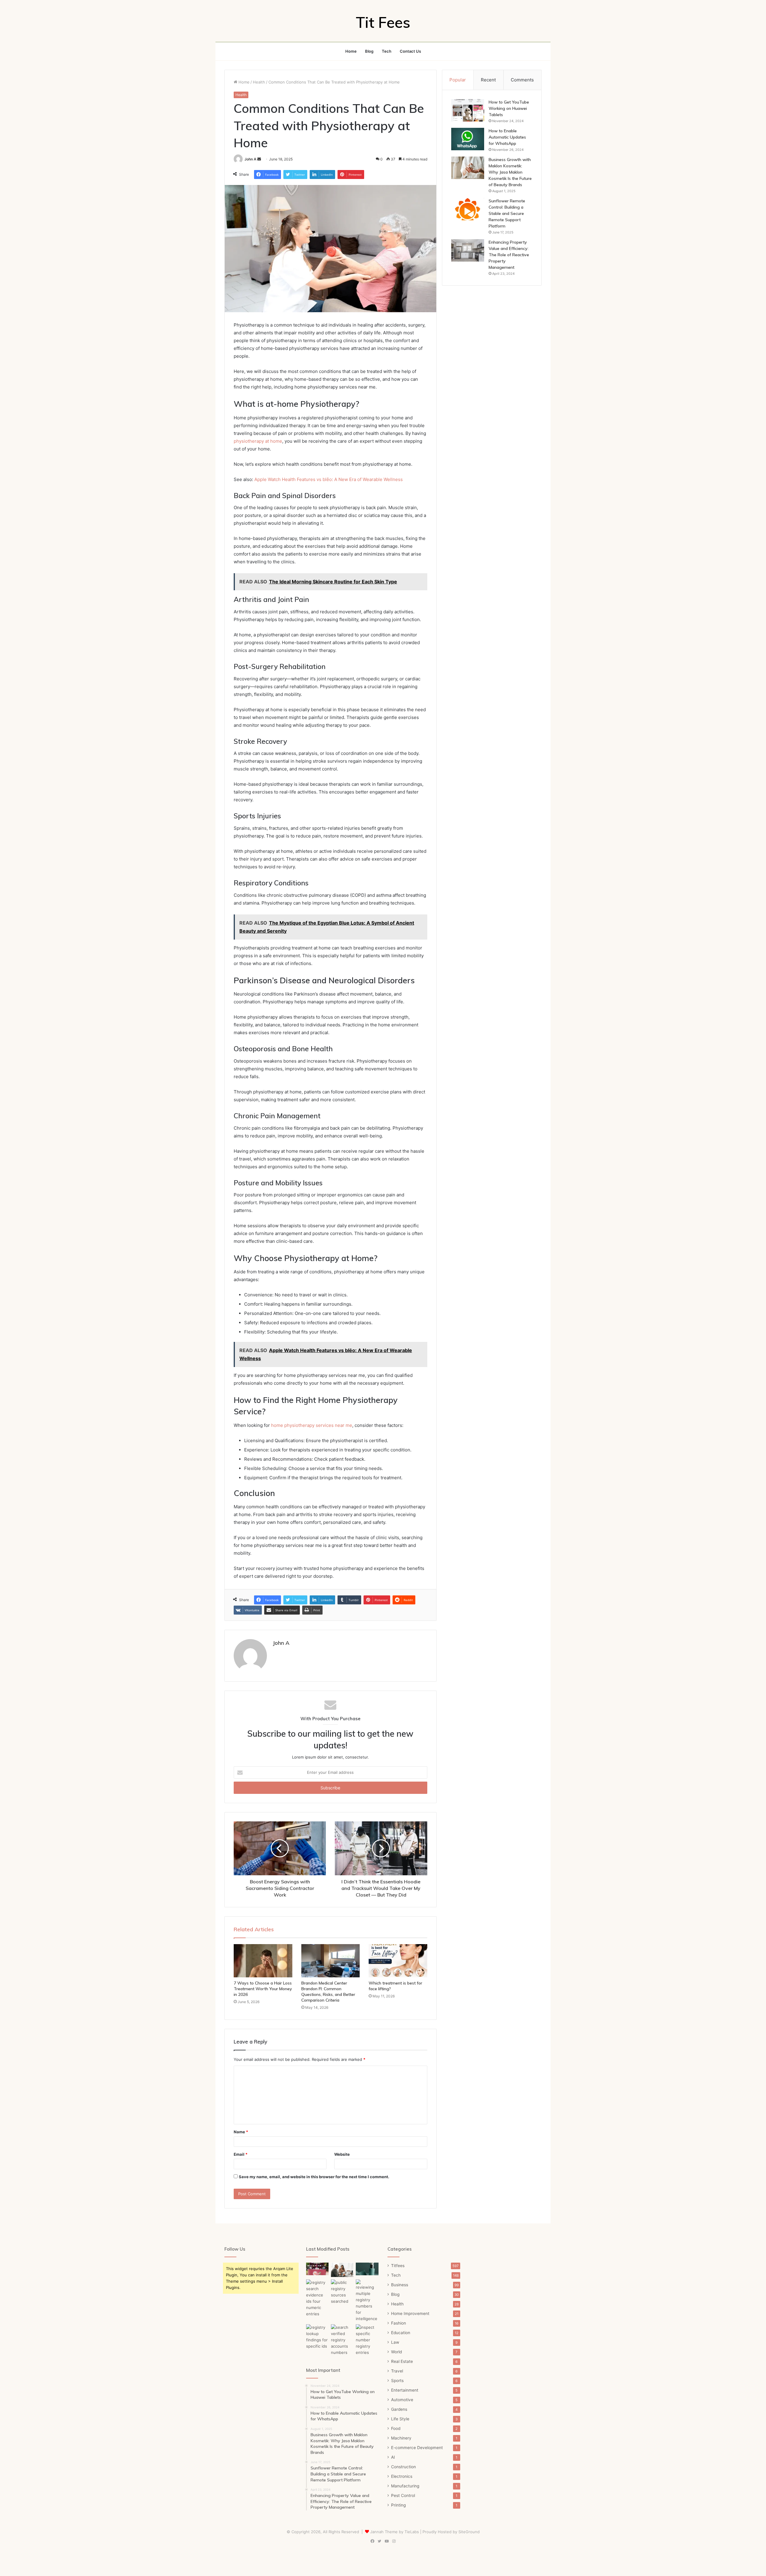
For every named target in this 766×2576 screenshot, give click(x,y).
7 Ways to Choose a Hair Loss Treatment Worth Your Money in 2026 (263, 1989)
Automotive (402, 2400)
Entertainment (405, 2390)
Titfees (398, 2266)
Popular (458, 80)
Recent (488, 80)
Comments (522, 80)
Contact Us (410, 51)
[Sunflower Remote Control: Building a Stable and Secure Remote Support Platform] (468, 209)
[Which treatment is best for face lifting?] (398, 1961)
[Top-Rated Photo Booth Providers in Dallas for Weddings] (317, 2269)
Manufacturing (405, 2486)
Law (395, 2342)
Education (401, 2333)
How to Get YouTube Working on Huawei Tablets (509, 108)
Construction (403, 2467)
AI (393, 2457)
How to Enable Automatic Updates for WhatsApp (507, 137)
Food (396, 2428)
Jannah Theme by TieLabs (395, 2532)
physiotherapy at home (258, 441)
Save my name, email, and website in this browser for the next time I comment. (314, 2177)
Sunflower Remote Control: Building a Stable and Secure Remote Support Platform (507, 213)
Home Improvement (410, 2313)
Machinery (401, 2438)
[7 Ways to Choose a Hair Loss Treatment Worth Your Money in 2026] (263, 1961)
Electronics (402, 2476)
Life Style (400, 2419)
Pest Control (403, 2495)
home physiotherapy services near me (312, 1425)
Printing (398, 2505)
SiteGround (469, 2532)
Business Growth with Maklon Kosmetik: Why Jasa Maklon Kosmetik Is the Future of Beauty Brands (510, 172)
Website (342, 2154)
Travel (397, 2371)
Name (241, 2132)
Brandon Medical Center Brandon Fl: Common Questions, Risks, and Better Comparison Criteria (328, 1992)
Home (351, 51)
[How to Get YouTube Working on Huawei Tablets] (468, 110)
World (396, 2352)
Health (259, 82)
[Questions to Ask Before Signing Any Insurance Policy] (342, 2270)
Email (241, 2154)
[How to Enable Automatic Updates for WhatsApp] (468, 139)
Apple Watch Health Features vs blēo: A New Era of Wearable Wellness (329, 479)
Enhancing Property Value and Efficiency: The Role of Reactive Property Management (509, 255)
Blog (369, 51)
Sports (397, 2381)
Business (400, 2285)
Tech (387, 51)
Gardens (399, 2409)
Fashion (399, 2323)
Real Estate (402, 2361)
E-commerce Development (417, 2448)
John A (250, 159)
